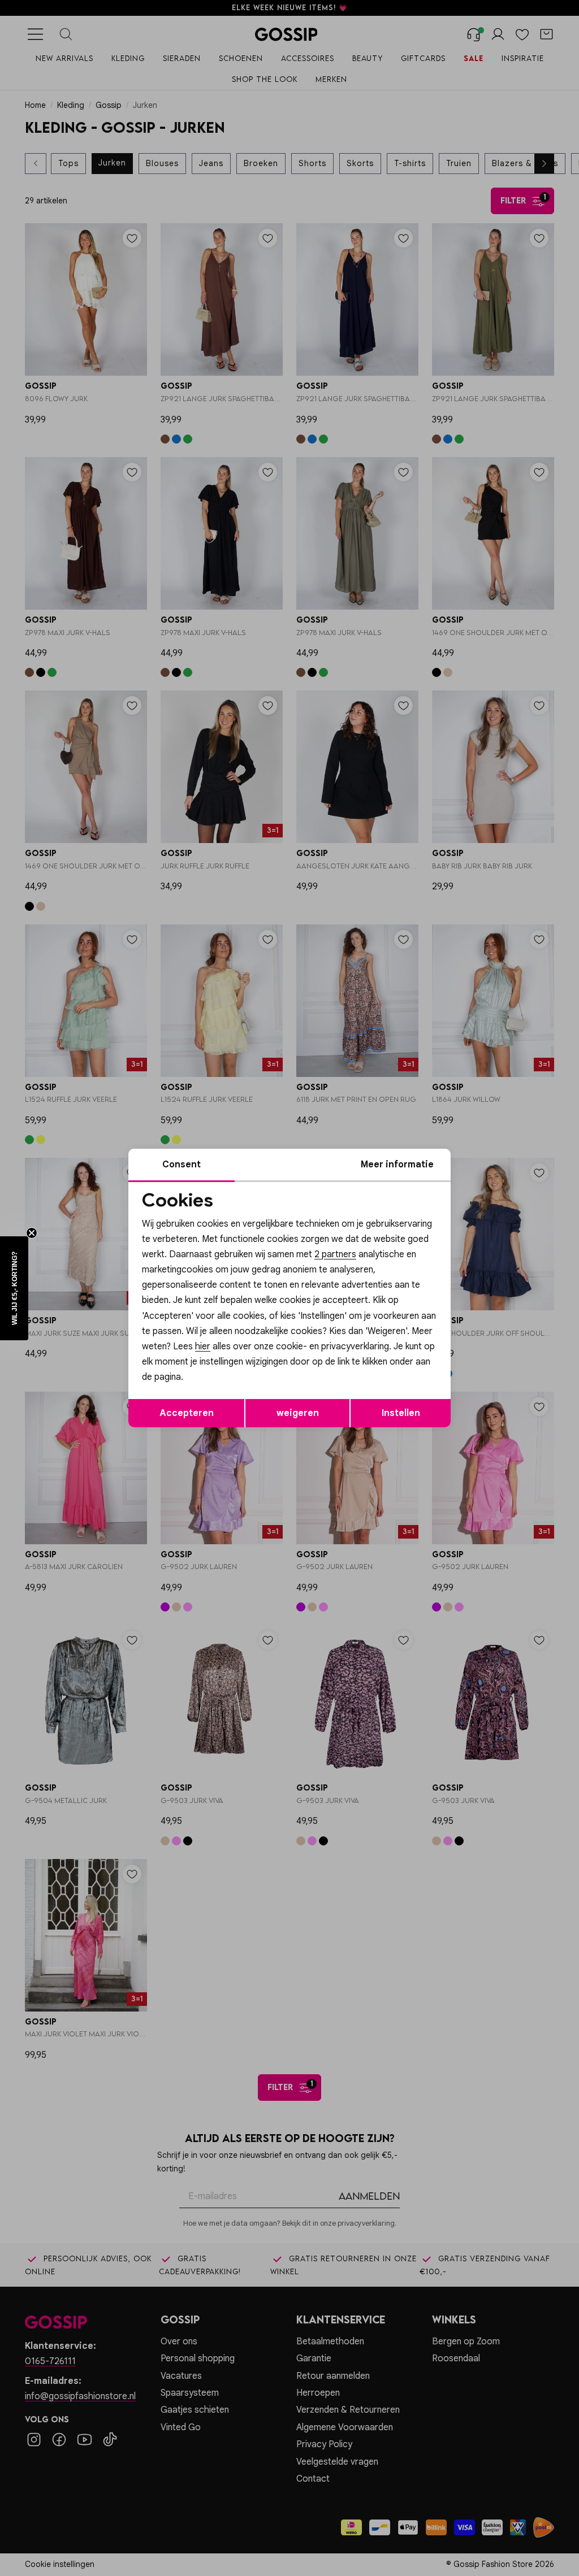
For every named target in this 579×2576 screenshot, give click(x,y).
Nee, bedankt (216, 1384)
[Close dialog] (496, 1161)
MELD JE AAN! (216, 1361)
